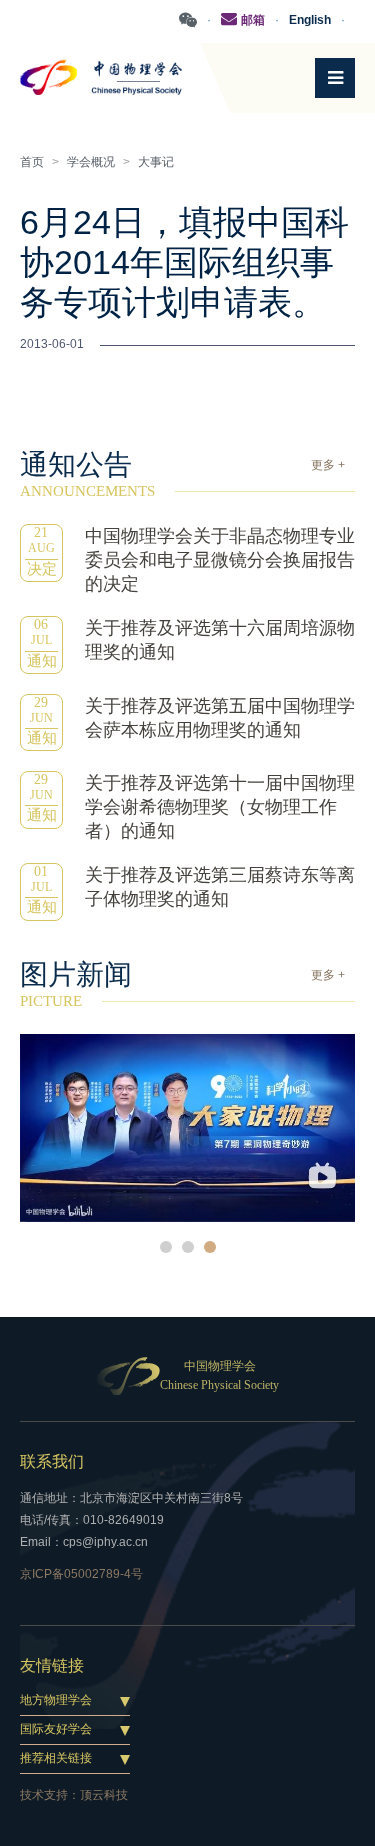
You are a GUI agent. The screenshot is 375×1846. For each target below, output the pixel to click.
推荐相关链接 (56, 1758)
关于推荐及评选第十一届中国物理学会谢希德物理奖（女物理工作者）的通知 (220, 807)
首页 (32, 162)
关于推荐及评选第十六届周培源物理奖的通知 (220, 640)
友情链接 (52, 1665)
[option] (187, 1128)
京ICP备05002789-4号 (81, 1574)
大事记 (156, 162)
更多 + (328, 465)
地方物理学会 (56, 1700)
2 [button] (188, 1247)
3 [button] (210, 1247)
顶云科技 (104, 1795)
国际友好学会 (56, 1729)
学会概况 (91, 162)
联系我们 (52, 1461)
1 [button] (166, 1247)
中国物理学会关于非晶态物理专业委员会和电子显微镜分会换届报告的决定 (220, 560)
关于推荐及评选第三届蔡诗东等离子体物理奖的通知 (220, 887)
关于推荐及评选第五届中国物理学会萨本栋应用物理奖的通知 (220, 718)
